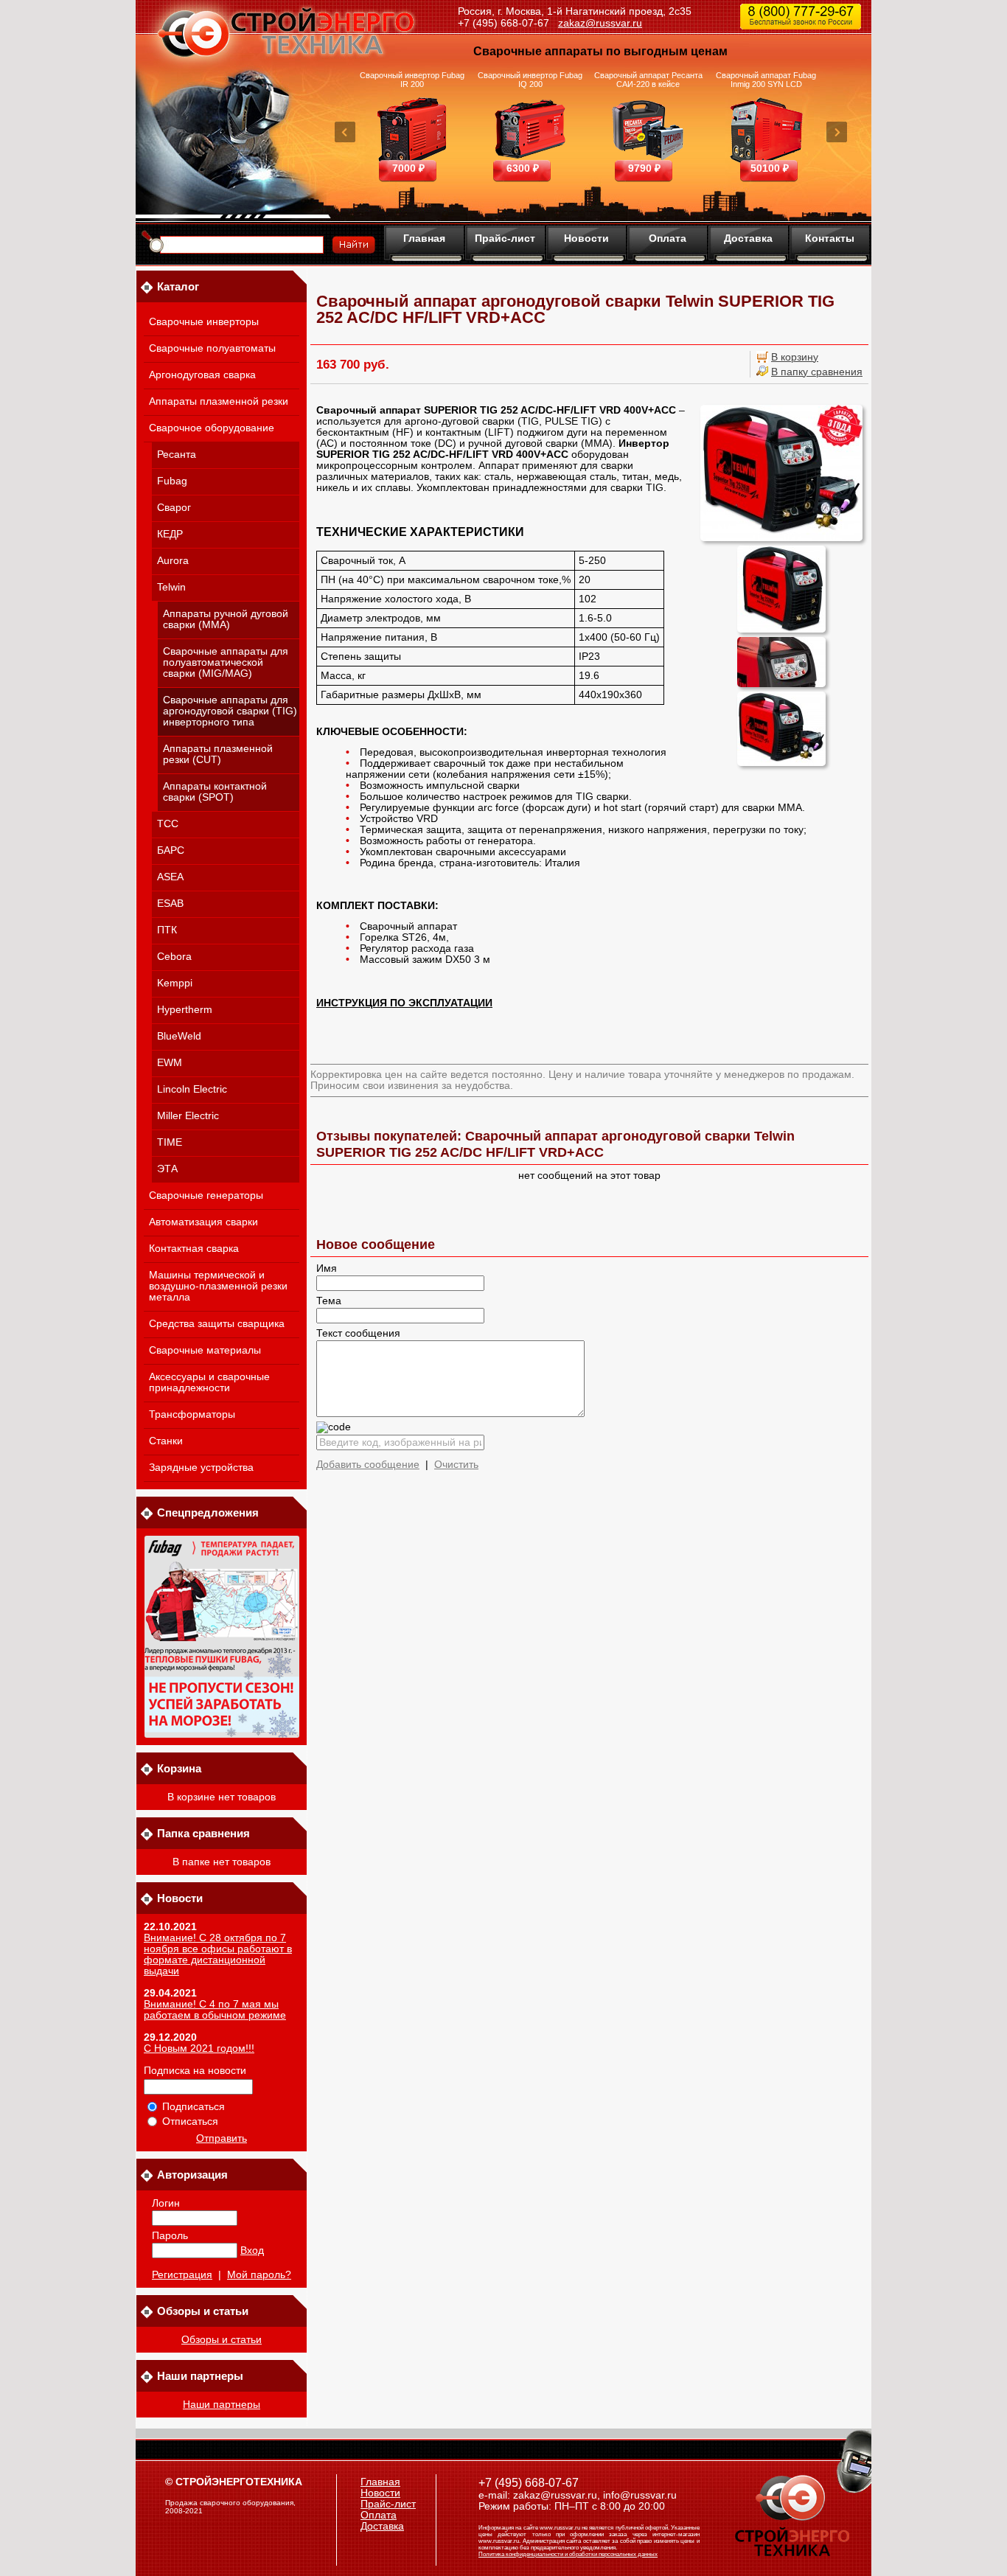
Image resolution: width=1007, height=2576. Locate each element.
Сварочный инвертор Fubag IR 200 (412, 80)
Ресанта (177, 455)
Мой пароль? (259, 2275)
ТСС (168, 824)
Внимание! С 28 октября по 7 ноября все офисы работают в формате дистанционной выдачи (218, 1954)
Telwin (171, 587)
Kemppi (175, 983)
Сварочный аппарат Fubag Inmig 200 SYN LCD (766, 80)
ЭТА (167, 1169)
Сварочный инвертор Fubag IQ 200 (530, 80)
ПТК (167, 930)
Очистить (456, 1465)
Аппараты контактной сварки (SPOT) (215, 792)
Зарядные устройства (201, 1468)
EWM (170, 1063)
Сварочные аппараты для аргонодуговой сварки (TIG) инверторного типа (230, 711)
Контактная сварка (194, 1249)
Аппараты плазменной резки (219, 401)
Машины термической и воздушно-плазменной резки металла (218, 1286)
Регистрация (182, 2275)
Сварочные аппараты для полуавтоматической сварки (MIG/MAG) (226, 662)
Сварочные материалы (205, 1350)
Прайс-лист (505, 238)
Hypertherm (185, 1010)
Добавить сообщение (368, 1465)
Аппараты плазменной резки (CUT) (218, 754)
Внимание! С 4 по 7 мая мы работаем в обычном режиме (215, 2010)
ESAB (170, 904)
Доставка (748, 238)
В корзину (795, 357)
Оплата (668, 238)
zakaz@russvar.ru (600, 23)
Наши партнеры (222, 2405)
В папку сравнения (817, 372)
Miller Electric (188, 1116)
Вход (252, 2250)
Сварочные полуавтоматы (212, 348)
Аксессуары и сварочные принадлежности (209, 1382)
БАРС (171, 850)
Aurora (173, 561)
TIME (170, 1142)
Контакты (830, 238)
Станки (166, 1441)
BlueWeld (179, 1036)
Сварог (174, 508)
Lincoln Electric (192, 1089)
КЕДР (170, 534)
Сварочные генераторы (206, 1195)
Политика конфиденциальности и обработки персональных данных (568, 2554)
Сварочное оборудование (212, 428)
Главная (424, 238)
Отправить (222, 2138)
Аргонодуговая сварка (202, 375)
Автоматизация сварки (203, 1222)
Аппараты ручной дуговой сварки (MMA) (226, 619)
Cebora (174, 957)
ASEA (170, 877)
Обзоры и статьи (222, 2340)
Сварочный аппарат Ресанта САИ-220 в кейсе (648, 80)
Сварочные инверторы (204, 322)
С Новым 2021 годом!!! (199, 2048)
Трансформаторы (192, 1414)
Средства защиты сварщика (217, 1324)
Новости (586, 238)
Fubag (172, 481)
